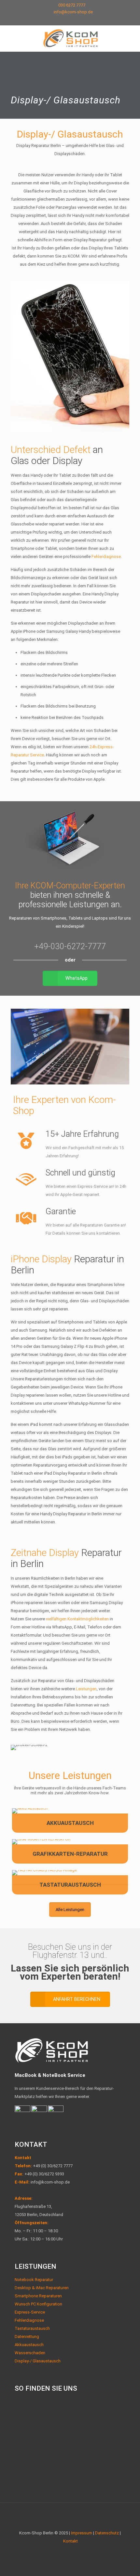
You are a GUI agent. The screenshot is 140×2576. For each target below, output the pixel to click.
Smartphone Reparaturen (38, 2296)
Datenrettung (27, 2337)
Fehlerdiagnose (106, 557)
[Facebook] (70, 20)
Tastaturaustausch (32, 2328)
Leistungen (86, 1689)
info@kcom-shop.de (73, 12)
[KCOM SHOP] (70, 38)
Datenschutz (107, 2533)
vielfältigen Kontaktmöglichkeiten (77, 1619)
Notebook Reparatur (34, 2280)
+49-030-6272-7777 (70, 946)
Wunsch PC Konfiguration (38, 2304)
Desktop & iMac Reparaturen (42, 2288)
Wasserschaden (30, 2353)
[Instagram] (79, 20)
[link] (30, 1811)
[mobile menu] (131, 38)
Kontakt (23, 2158)
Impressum (82, 2533)
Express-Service (30, 2312)
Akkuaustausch (29, 2345)
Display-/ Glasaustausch (38, 2361)
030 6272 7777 (72, 5)
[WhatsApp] (62, 20)
